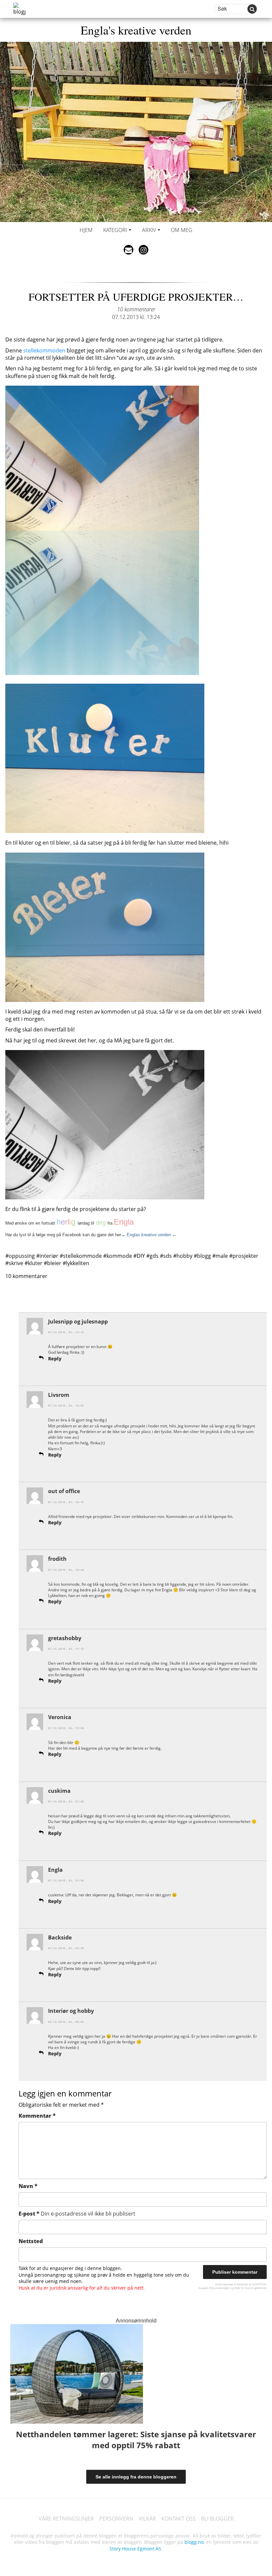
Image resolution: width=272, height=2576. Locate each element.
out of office (64, 1491)
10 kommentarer (136, 309)
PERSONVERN (116, 2519)
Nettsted (31, 2241)
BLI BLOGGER (217, 2519)
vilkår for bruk (242, 2288)
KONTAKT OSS (178, 2519)
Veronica (60, 1717)
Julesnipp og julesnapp (78, 1322)
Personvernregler (219, 2288)
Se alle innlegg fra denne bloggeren (136, 2477)
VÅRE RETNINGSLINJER (66, 2519)
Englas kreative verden (149, 1235)
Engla (55, 1870)
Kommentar (37, 2116)
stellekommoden (44, 350)
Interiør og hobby (71, 2011)
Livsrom (59, 1395)
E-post (77, 2214)
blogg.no (194, 2542)
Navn (28, 2186)
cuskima (59, 1791)
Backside (60, 1937)
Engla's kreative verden (136, 30)
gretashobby (65, 1638)
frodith (57, 1559)
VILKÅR (147, 2519)
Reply (55, 1359)
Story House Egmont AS (135, 2549)
